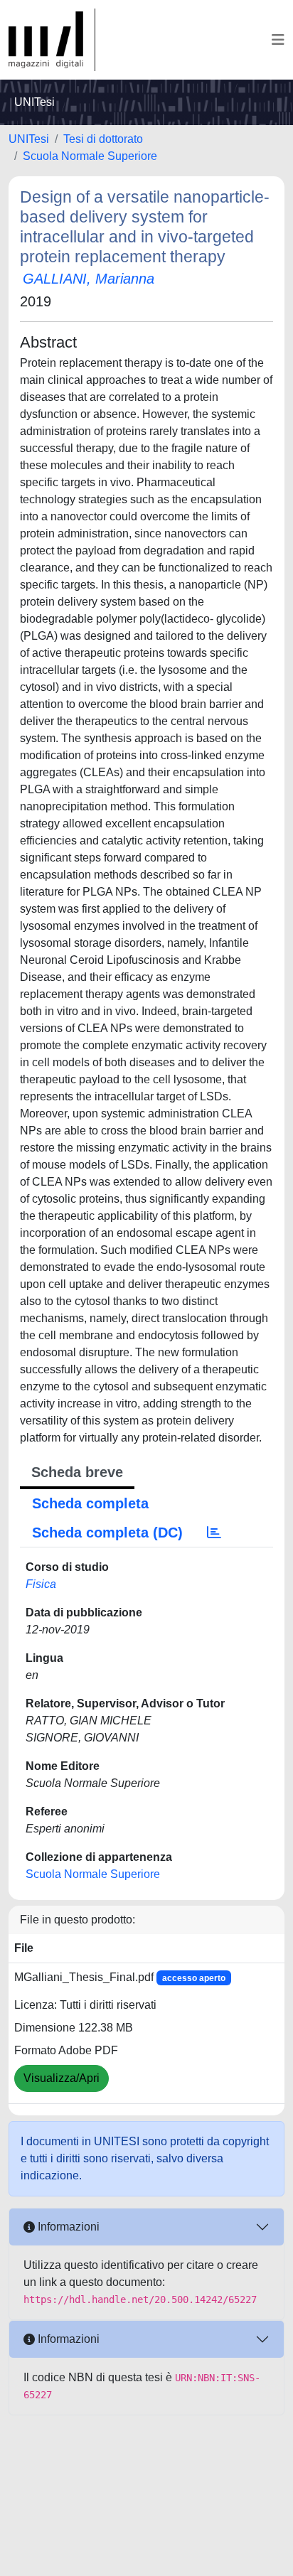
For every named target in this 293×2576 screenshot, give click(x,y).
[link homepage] (52, 40)
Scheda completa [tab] (90, 1503)
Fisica (41, 1584)
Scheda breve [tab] (77, 1472)
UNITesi (29, 139)
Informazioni (67, 2227)
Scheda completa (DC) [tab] (107, 1533)
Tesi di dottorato (103, 139)
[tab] (214, 1533)
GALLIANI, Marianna (89, 279)
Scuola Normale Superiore (90, 156)
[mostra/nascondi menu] (278, 40)
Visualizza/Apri (62, 2078)
